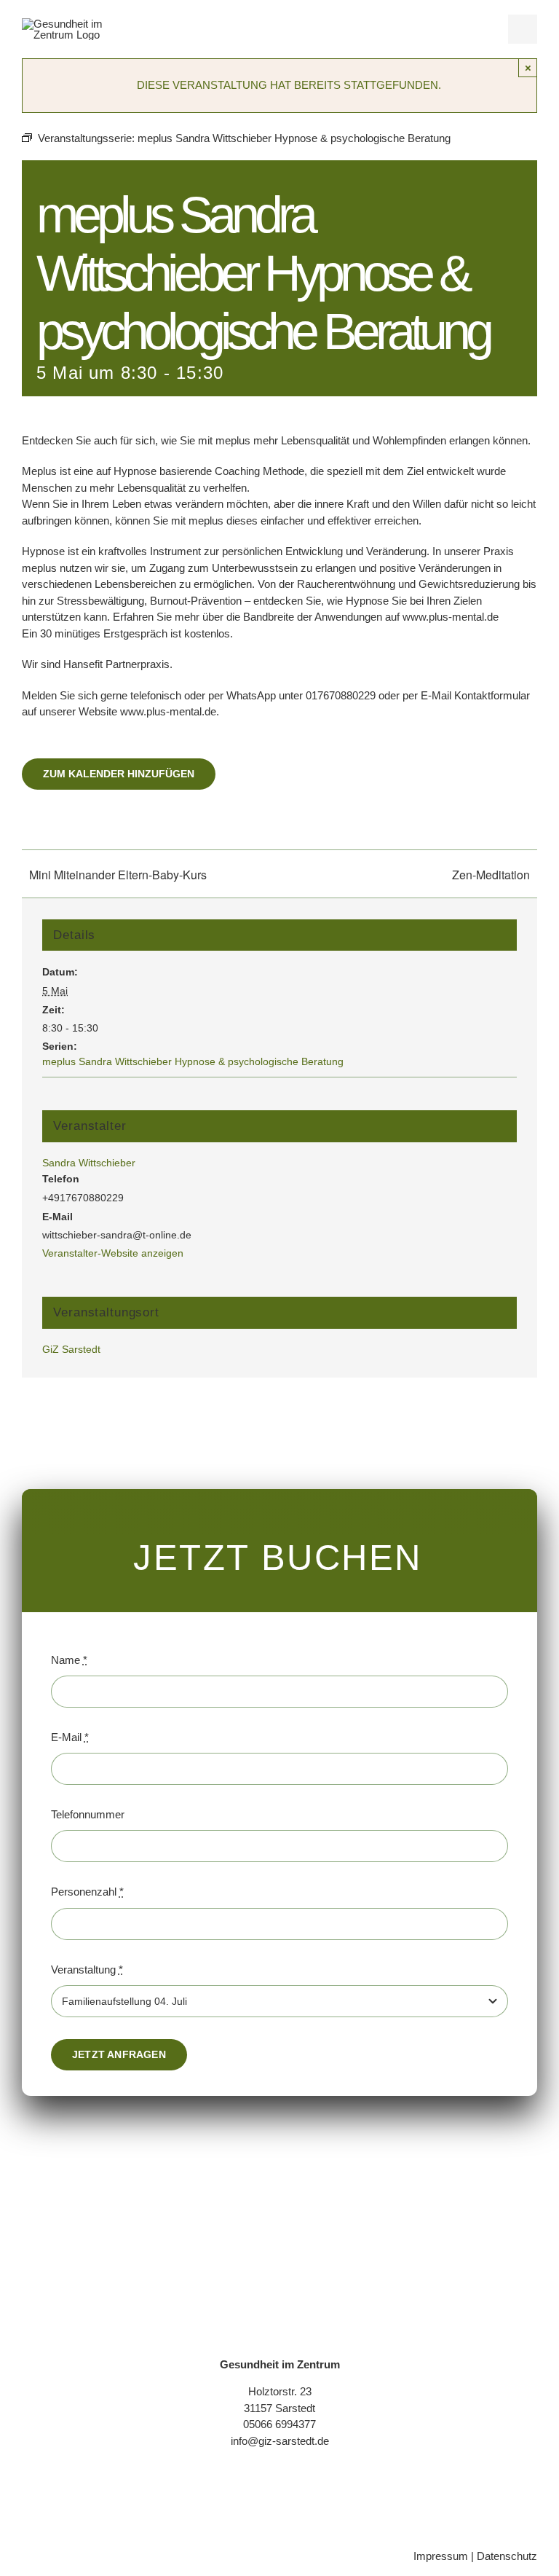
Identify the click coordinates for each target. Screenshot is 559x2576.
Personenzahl (87, 1892)
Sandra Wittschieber (89, 1163)
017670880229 (341, 695)
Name (69, 1660)
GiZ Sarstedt (71, 1349)
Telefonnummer (88, 1814)
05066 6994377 (279, 2424)
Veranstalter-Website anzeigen (113, 1253)
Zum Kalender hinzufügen (119, 774)
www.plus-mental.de (451, 617)
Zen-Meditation (491, 875)
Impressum (441, 2556)
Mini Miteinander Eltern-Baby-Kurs (118, 875)
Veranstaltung (87, 1970)
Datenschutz (507, 2556)
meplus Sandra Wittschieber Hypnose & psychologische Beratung (193, 1061)
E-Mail (70, 1737)
